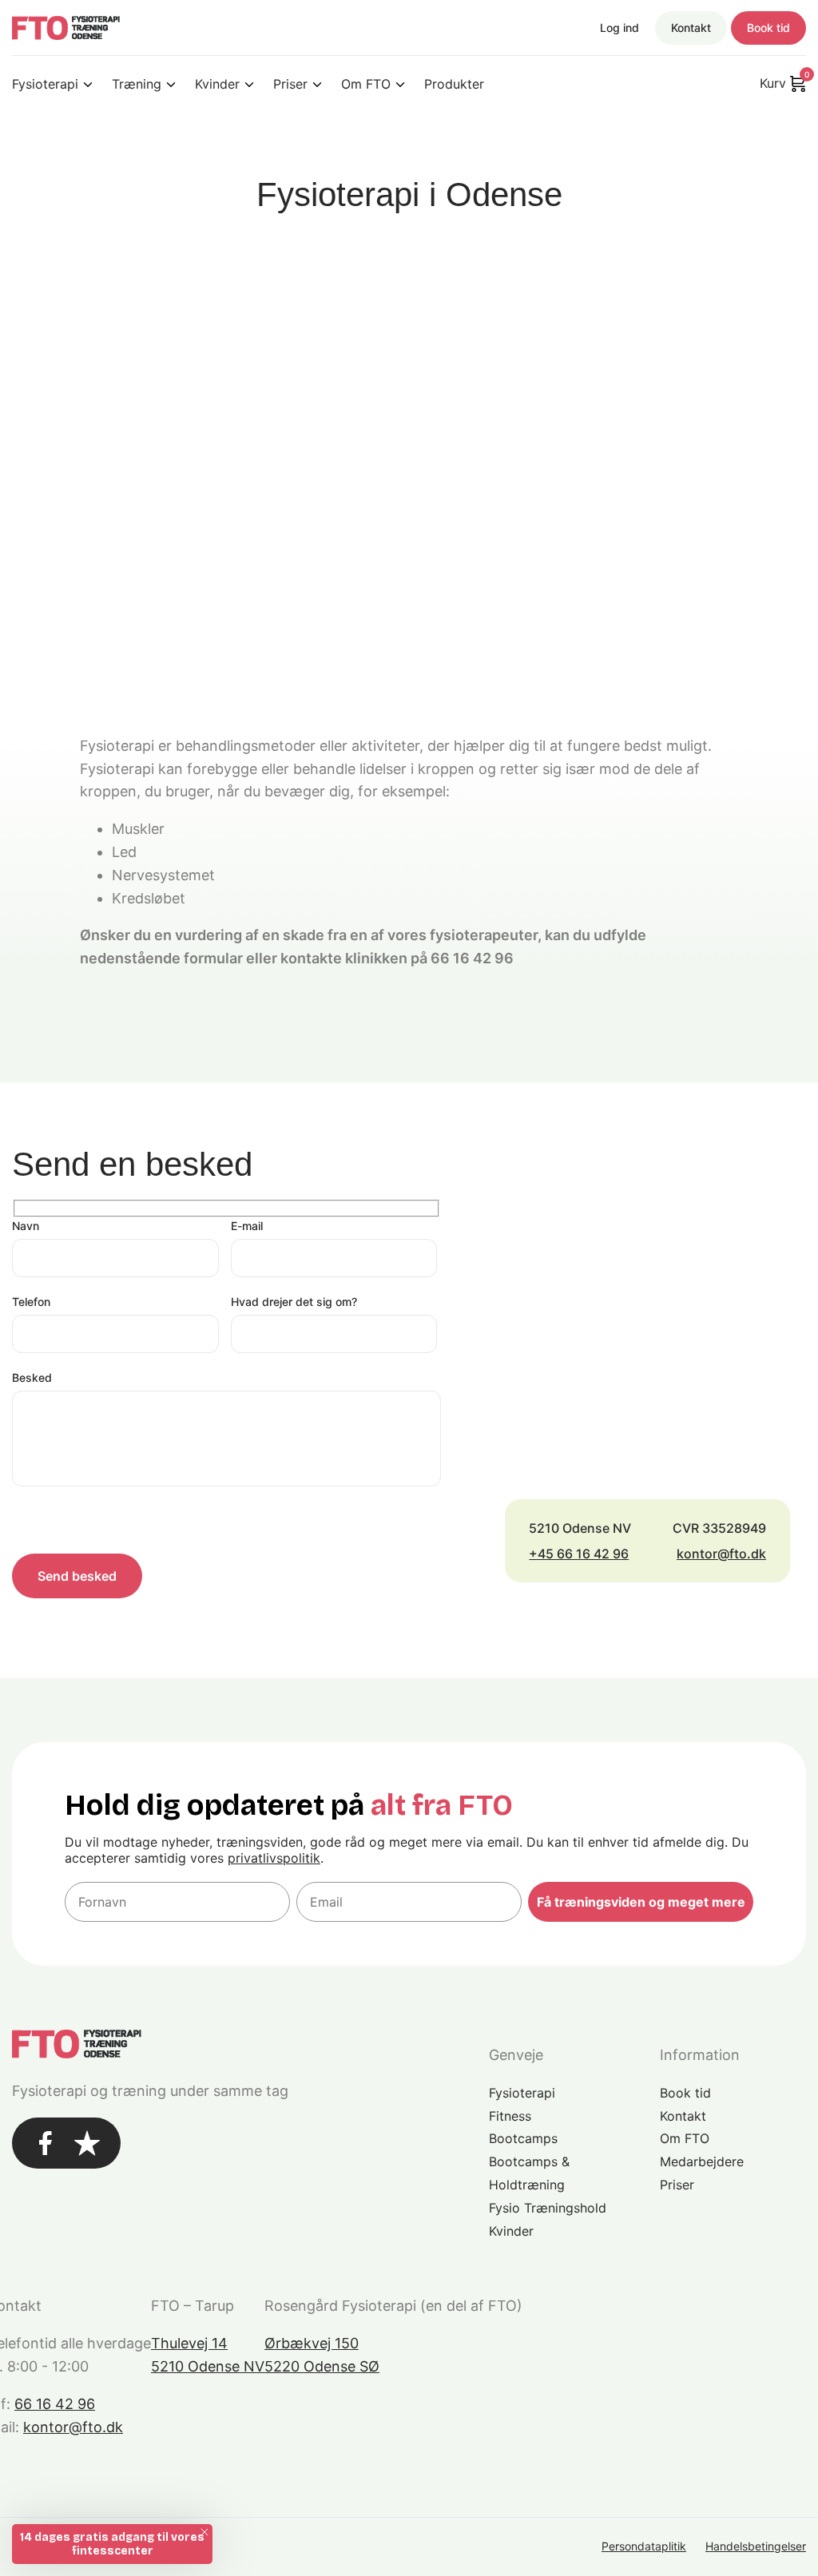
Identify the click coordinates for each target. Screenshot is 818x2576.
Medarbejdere (702, 2161)
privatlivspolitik (274, 1858)
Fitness (510, 2116)
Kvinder (217, 84)
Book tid (768, 28)
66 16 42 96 (55, 2404)
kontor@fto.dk (721, 1554)
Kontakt (691, 28)
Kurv (783, 82)
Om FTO (366, 84)
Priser (290, 84)
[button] (112, 2544)
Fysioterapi (45, 84)
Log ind (619, 28)
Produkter (454, 84)
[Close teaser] (204, 2532)
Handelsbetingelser (756, 2546)
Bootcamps (523, 2138)
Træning (137, 84)
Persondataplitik (644, 2546)
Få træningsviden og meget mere (641, 1902)
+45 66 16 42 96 (579, 1554)
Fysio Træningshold (548, 2208)
